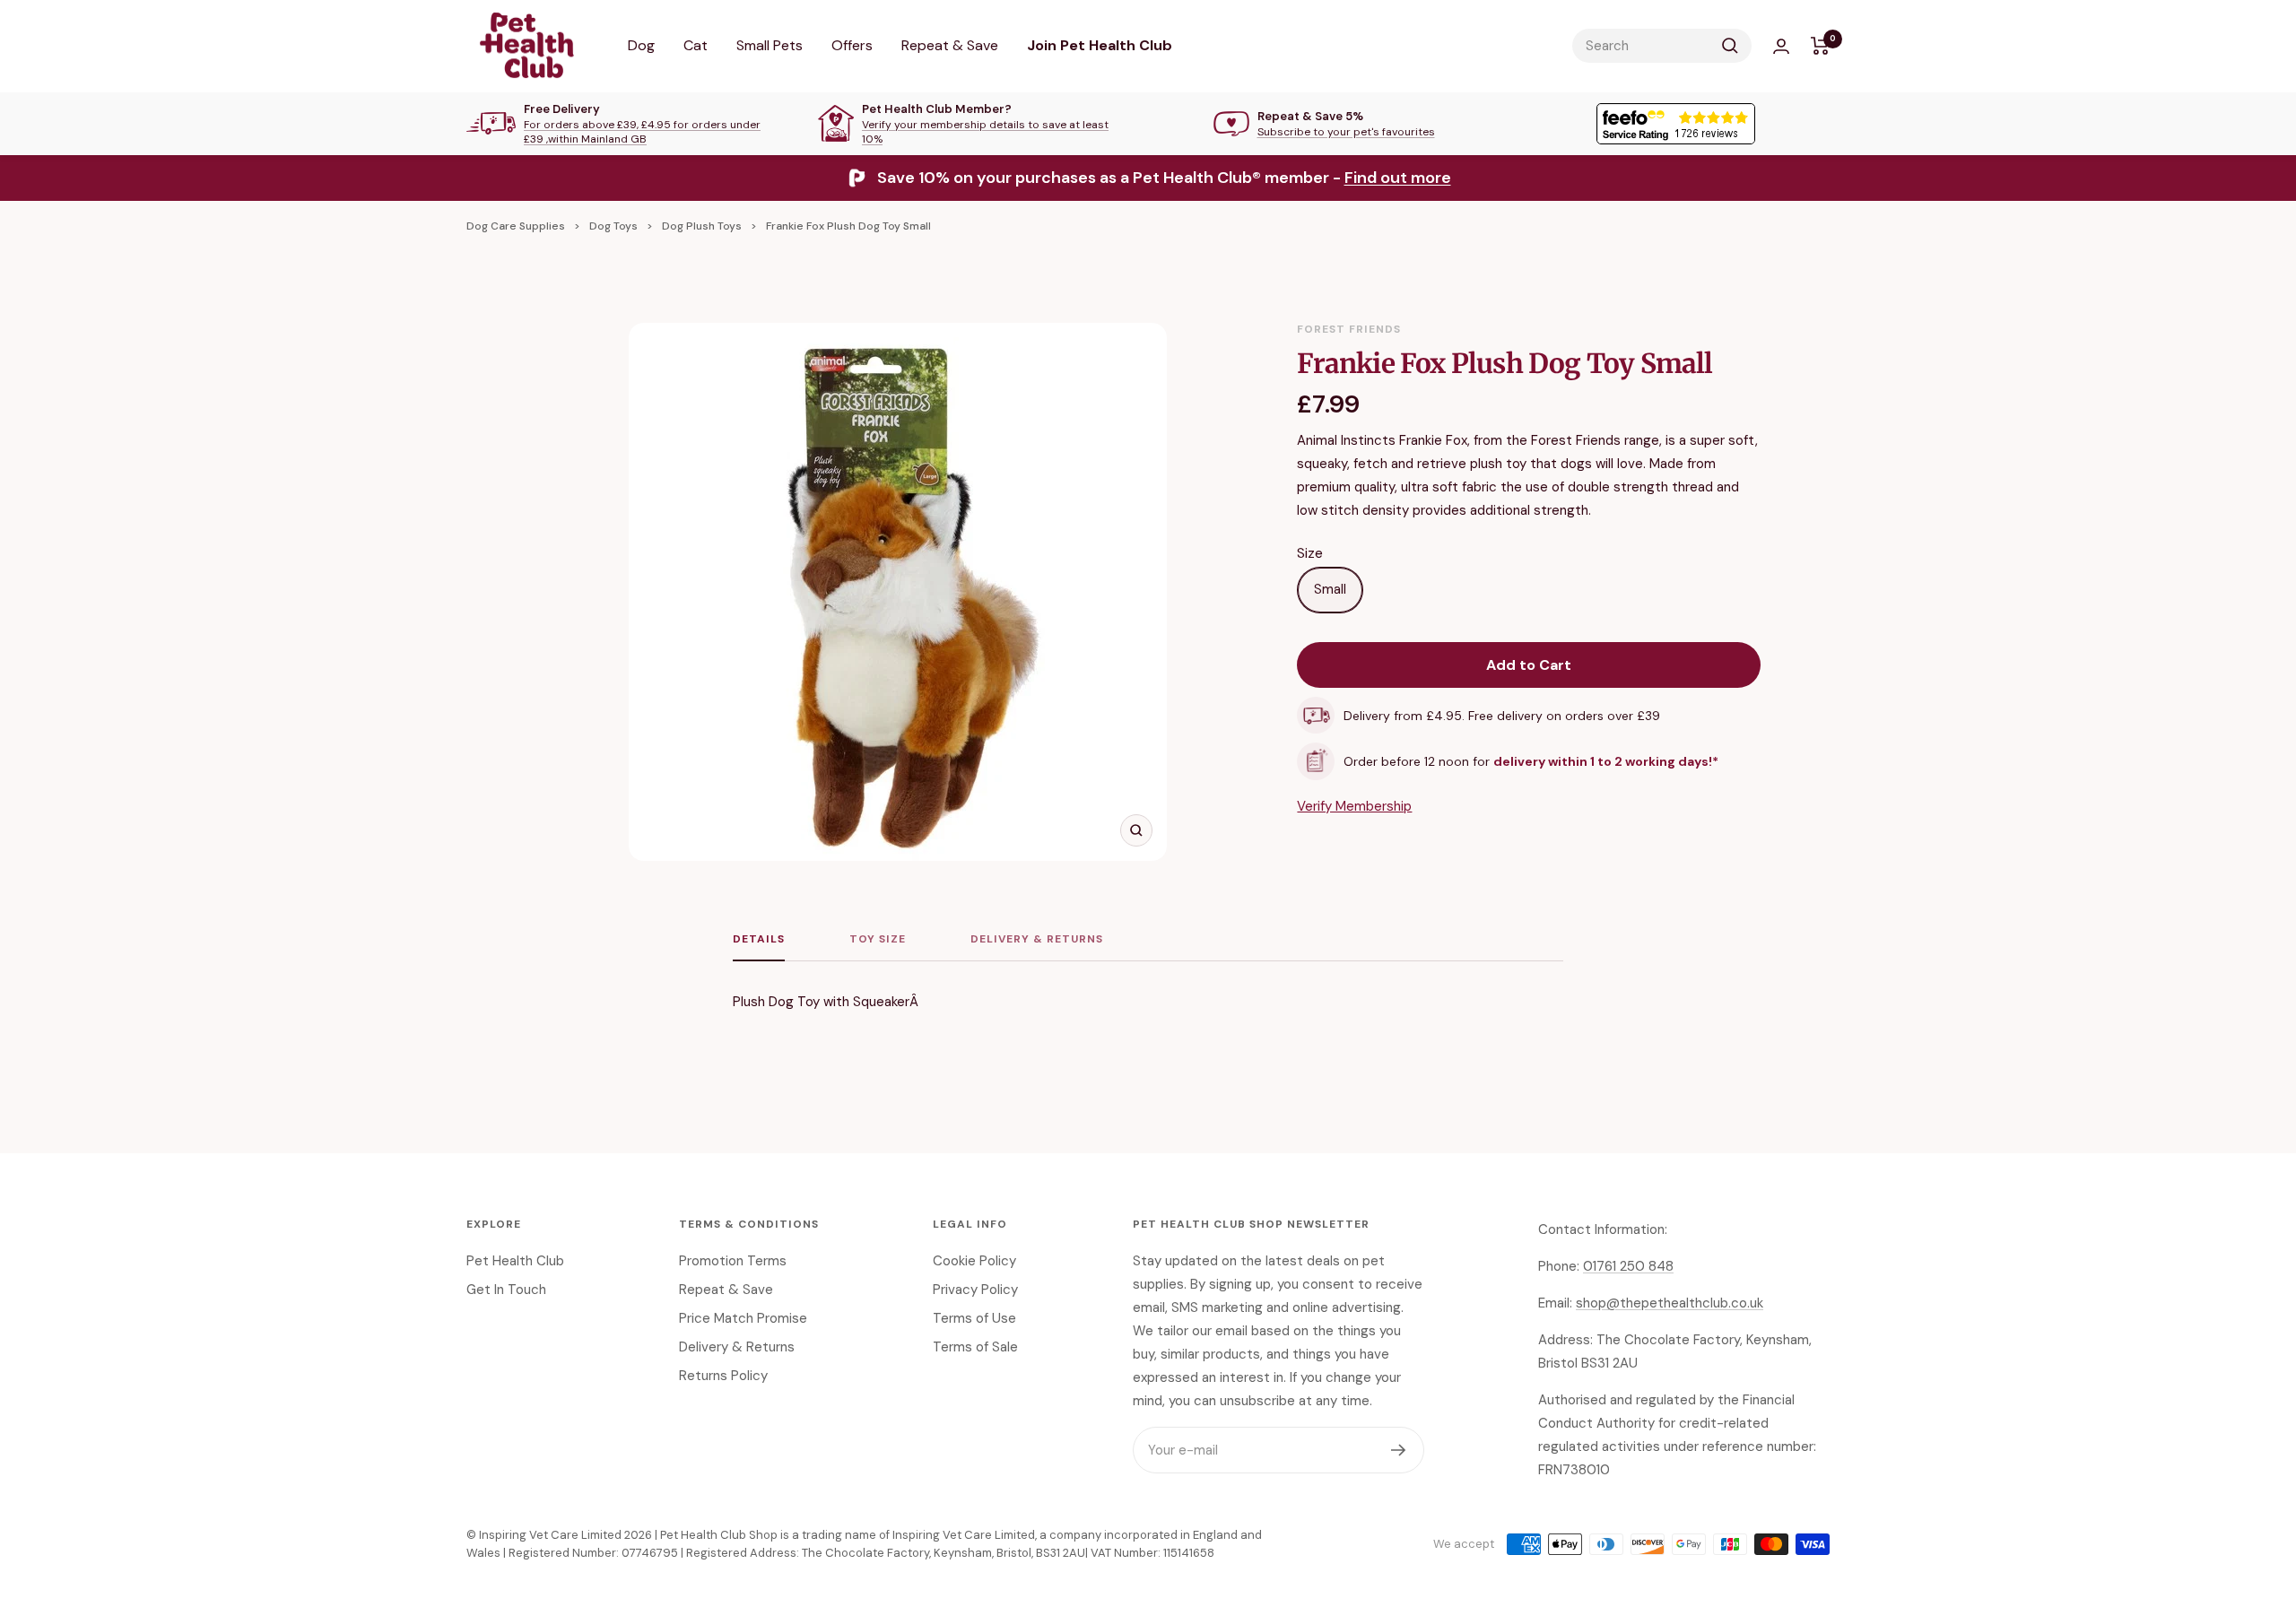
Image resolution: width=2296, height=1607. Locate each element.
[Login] (1781, 46)
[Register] (1399, 1450)
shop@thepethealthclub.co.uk (1670, 1303)
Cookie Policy (974, 1261)
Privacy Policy (975, 1290)
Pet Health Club (515, 1261)
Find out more (1398, 178)
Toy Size (878, 939)
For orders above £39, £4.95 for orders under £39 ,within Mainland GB (642, 132)
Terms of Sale (975, 1347)
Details (759, 939)
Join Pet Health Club (1100, 45)
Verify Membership (1354, 806)
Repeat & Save (950, 45)
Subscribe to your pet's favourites (1346, 132)
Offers (852, 45)
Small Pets (770, 45)
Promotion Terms (733, 1261)
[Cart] (1820, 46)
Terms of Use (974, 1318)
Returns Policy (723, 1376)
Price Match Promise (743, 1318)
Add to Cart (1529, 665)
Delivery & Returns (1037, 939)
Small (1330, 589)
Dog (641, 45)
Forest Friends (1349, 329)
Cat (696, 45)
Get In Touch (506, 1290)
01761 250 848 (1628, 1266)
